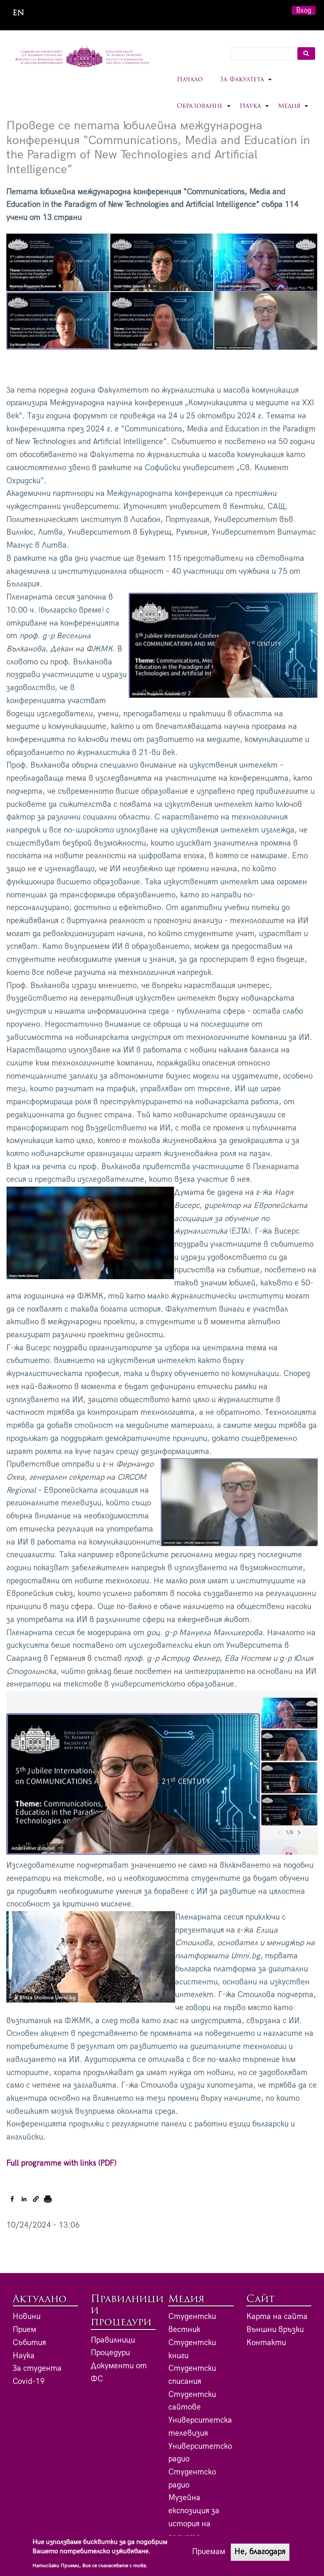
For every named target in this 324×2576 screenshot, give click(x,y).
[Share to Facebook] (12, 2199)
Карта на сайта (277, 2317)
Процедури (110, 2353)
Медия (293, 111)
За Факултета (246, 85)
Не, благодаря (260, 2552)
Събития (29, 2343)
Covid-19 (29, 2382)
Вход (304, 10)
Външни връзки (275, 2330)
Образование (204, 111)
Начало (190, 80)
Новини (27, 2317)
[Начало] (82, 57)
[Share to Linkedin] (24, 2199)
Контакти (266, 2343)
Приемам (209, 2552)
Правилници (113, 2340)
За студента (37, 2368)
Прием (24, 2330)
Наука (255, 111)
